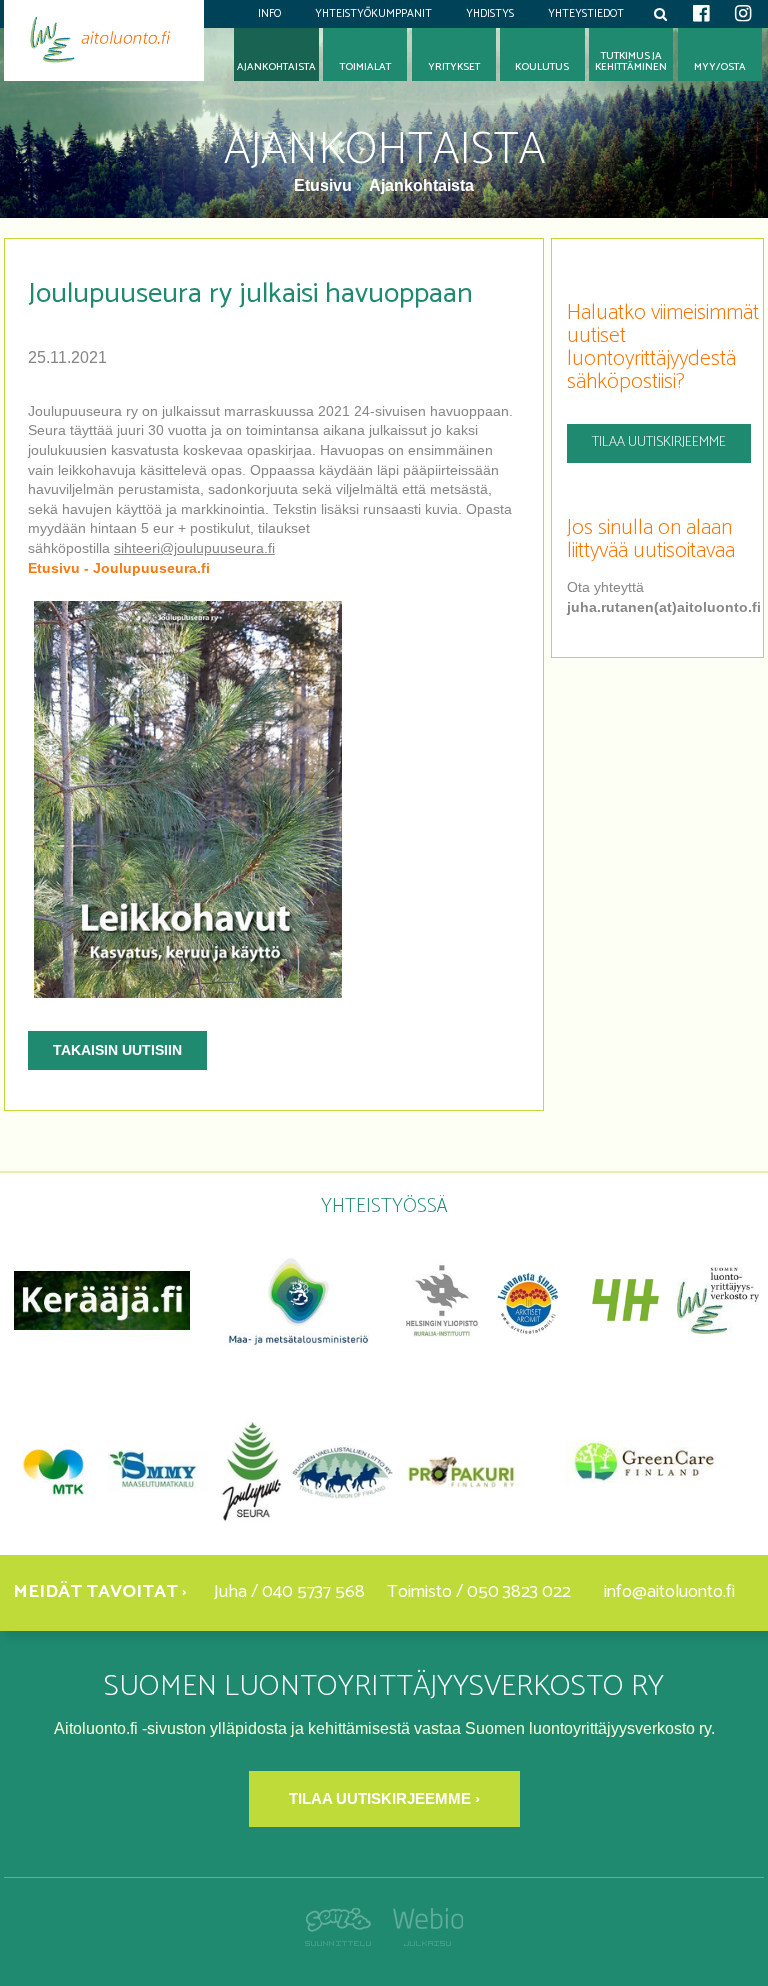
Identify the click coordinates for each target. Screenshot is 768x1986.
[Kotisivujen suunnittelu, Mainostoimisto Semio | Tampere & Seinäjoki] (343, 1940)
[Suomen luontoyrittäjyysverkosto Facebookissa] (701, 14)
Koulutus (542, 67)
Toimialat (365, 67)
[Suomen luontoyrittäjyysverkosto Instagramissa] (743, 14)
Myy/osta (720, 67)
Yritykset (454, 67)
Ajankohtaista (421, 185)
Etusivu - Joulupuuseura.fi (119, 568)
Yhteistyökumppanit (373, 14)
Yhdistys (490, 14)
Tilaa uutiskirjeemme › (384, 1798)
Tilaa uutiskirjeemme (659, 442)
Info (269, 14)
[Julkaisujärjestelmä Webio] (422, 1940)
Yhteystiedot (586, 14)
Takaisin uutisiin (117, 1050)
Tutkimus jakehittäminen (631, 62)
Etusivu (325, 185)
